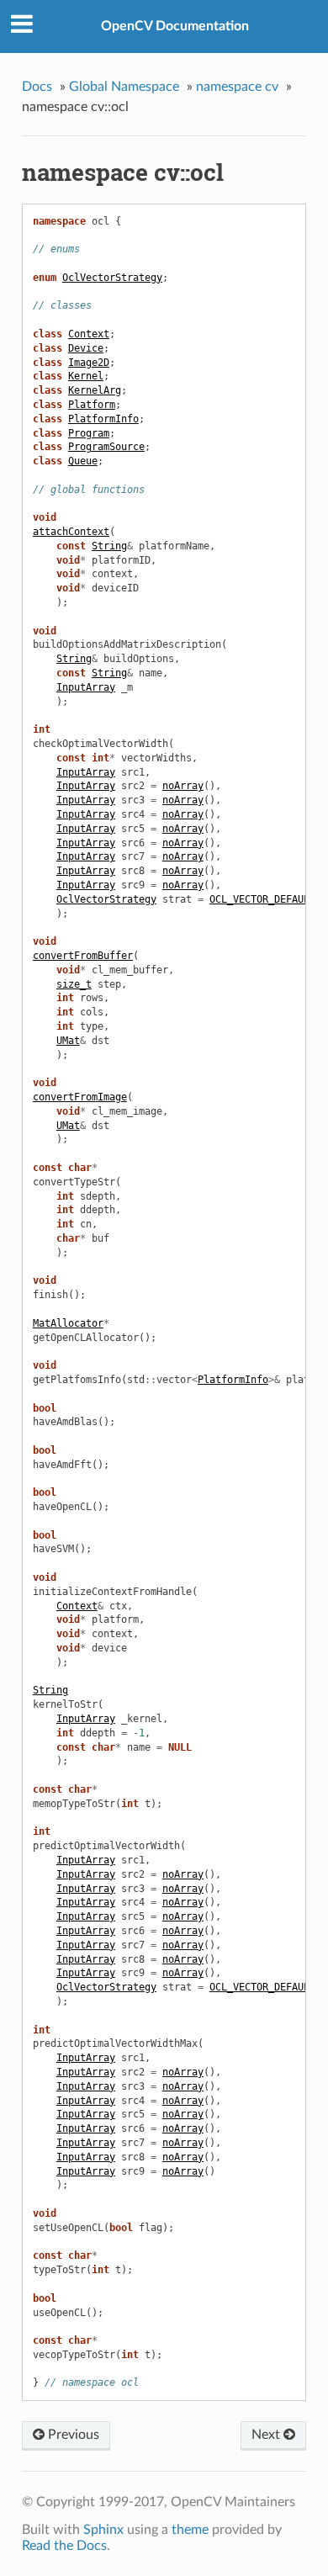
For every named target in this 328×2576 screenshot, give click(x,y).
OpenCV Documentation (175, 26)
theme (190, 2530)
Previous (72, 2435)
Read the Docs (64, 2546)
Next (267, 2435)
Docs (37, 87)
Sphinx (103, 2530)
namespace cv (237, 87)
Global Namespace (124, 87)
